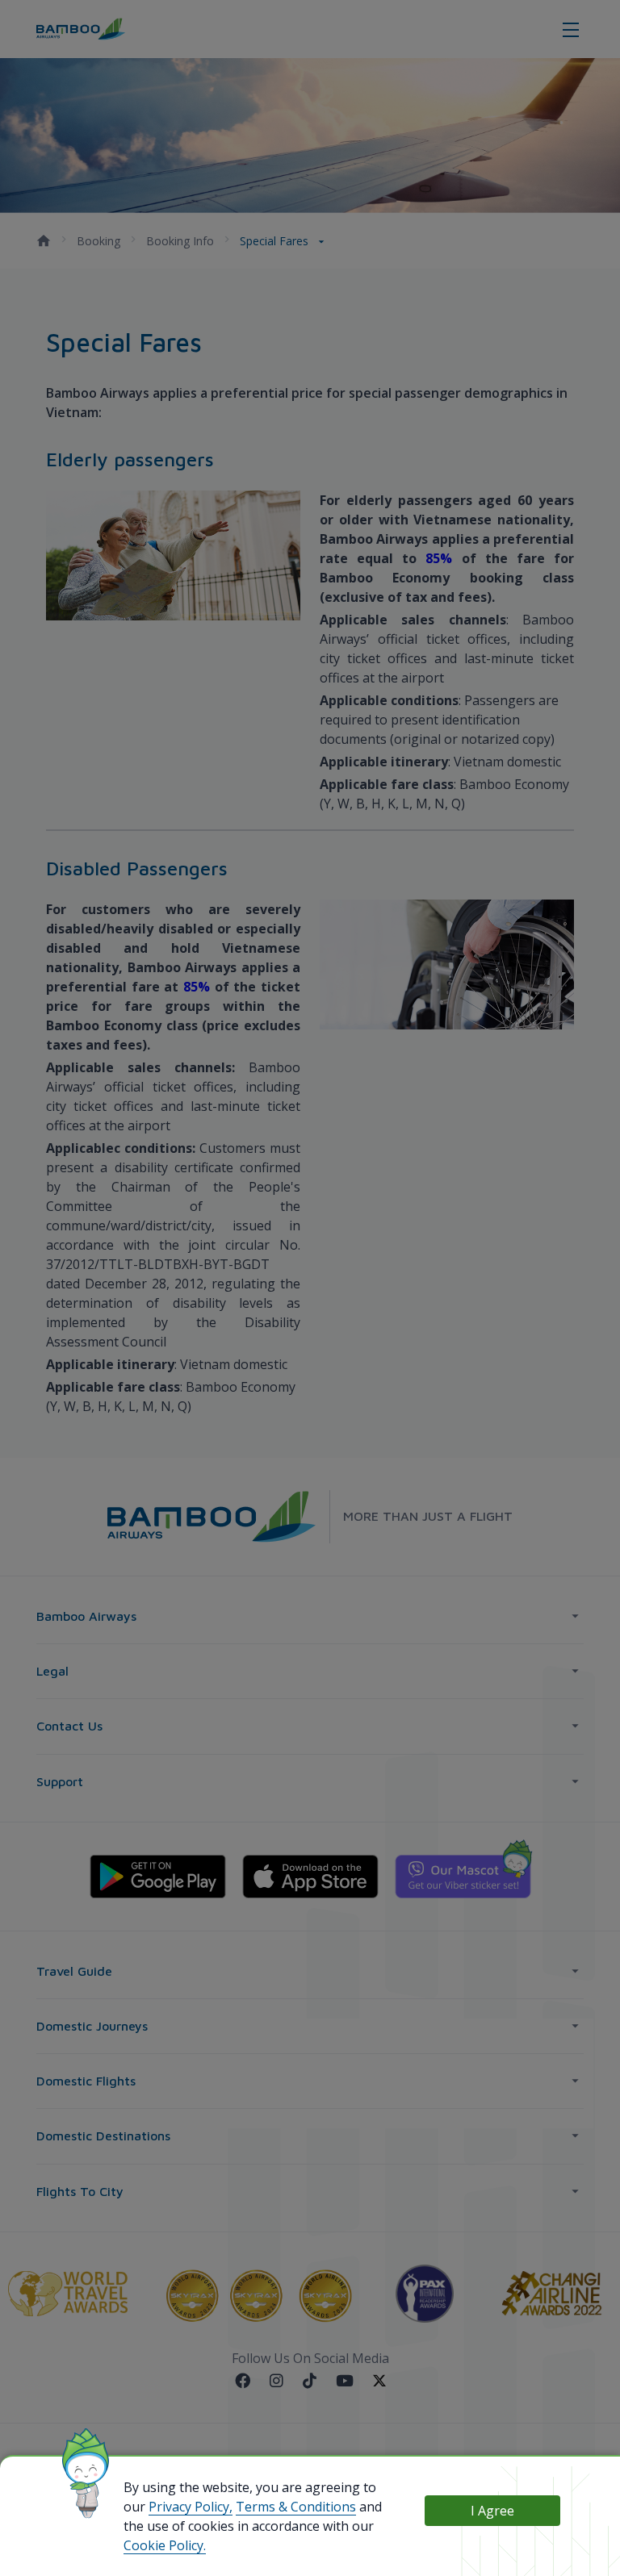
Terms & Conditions (296, 2507)
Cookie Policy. (165, 2545)
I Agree (492, 2511)
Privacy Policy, (191, 2507)
